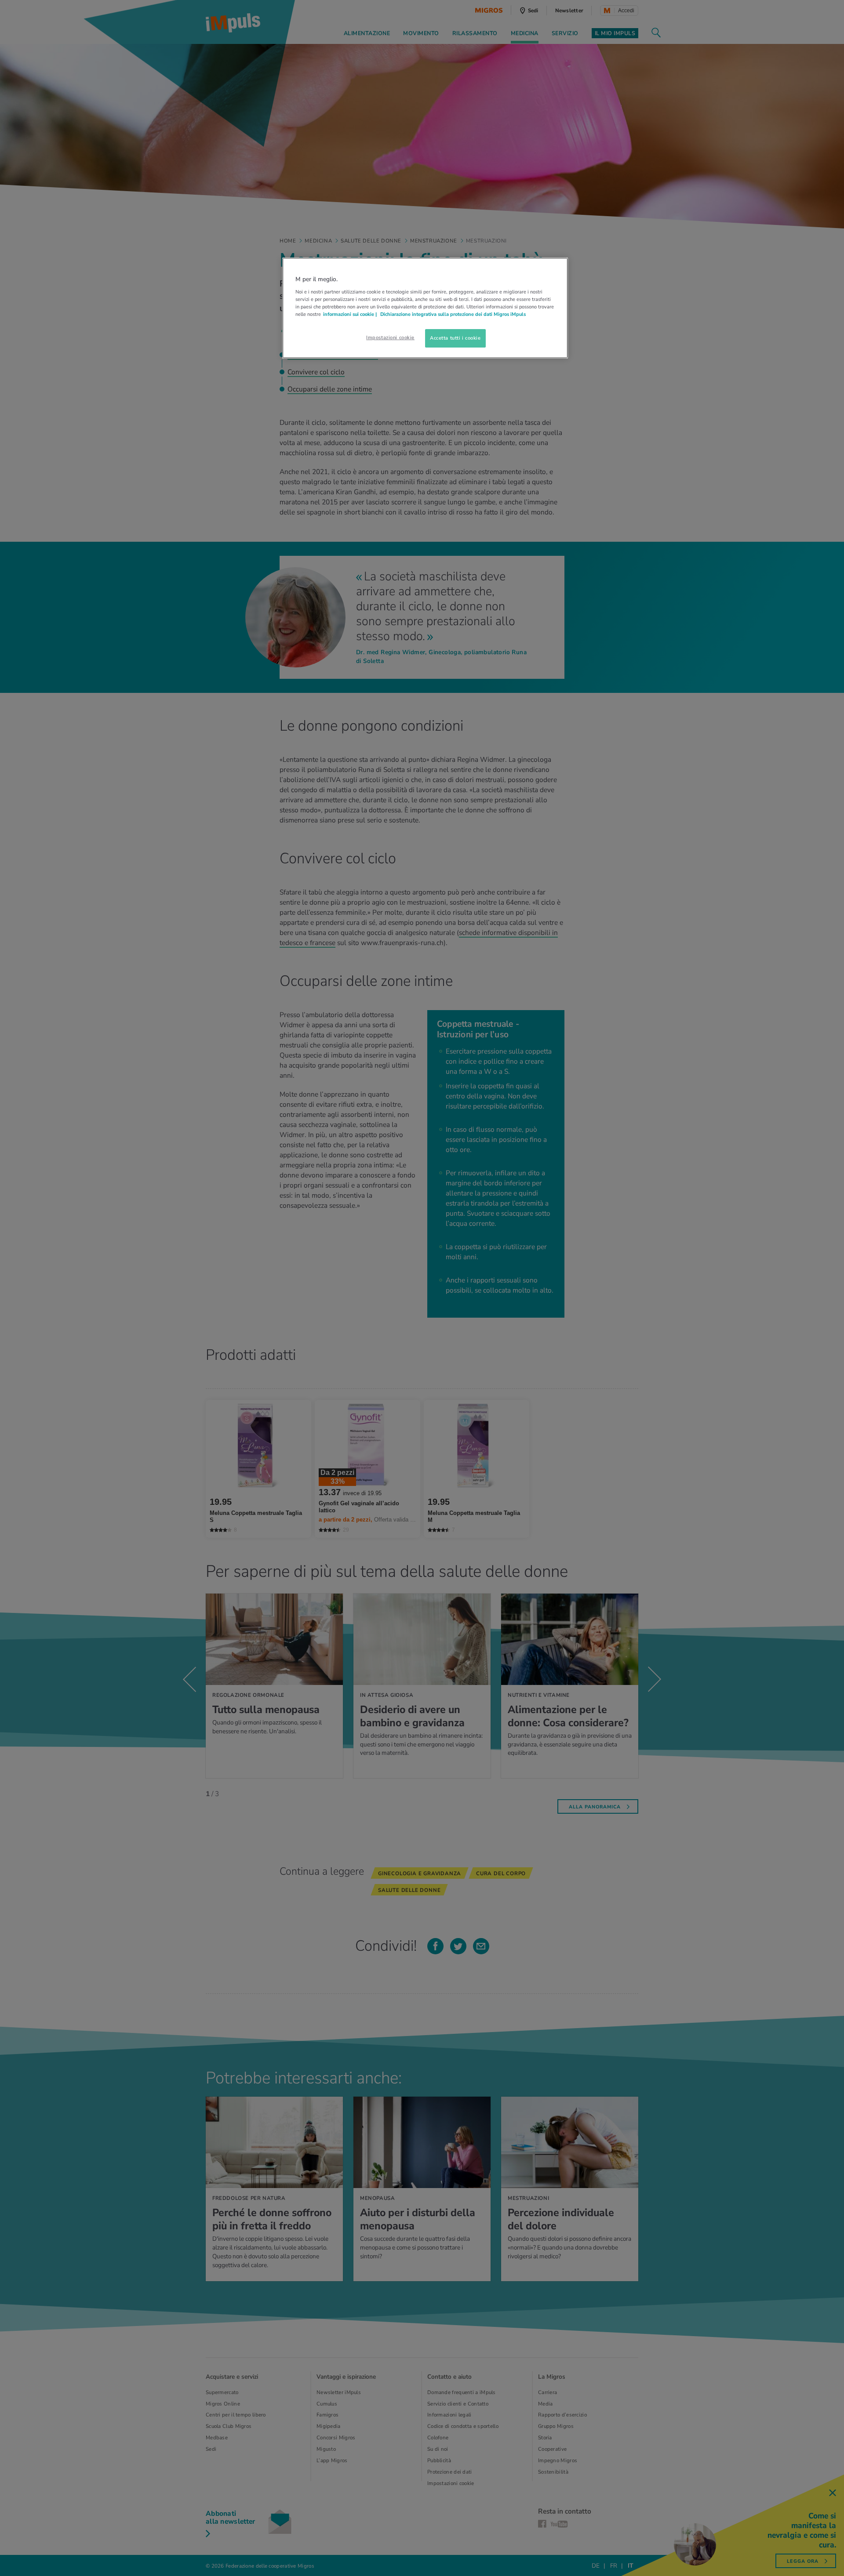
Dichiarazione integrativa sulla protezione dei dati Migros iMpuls (453, 314)
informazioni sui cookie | (351, 314)
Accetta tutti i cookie (455, 338)
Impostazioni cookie (390, 337)
